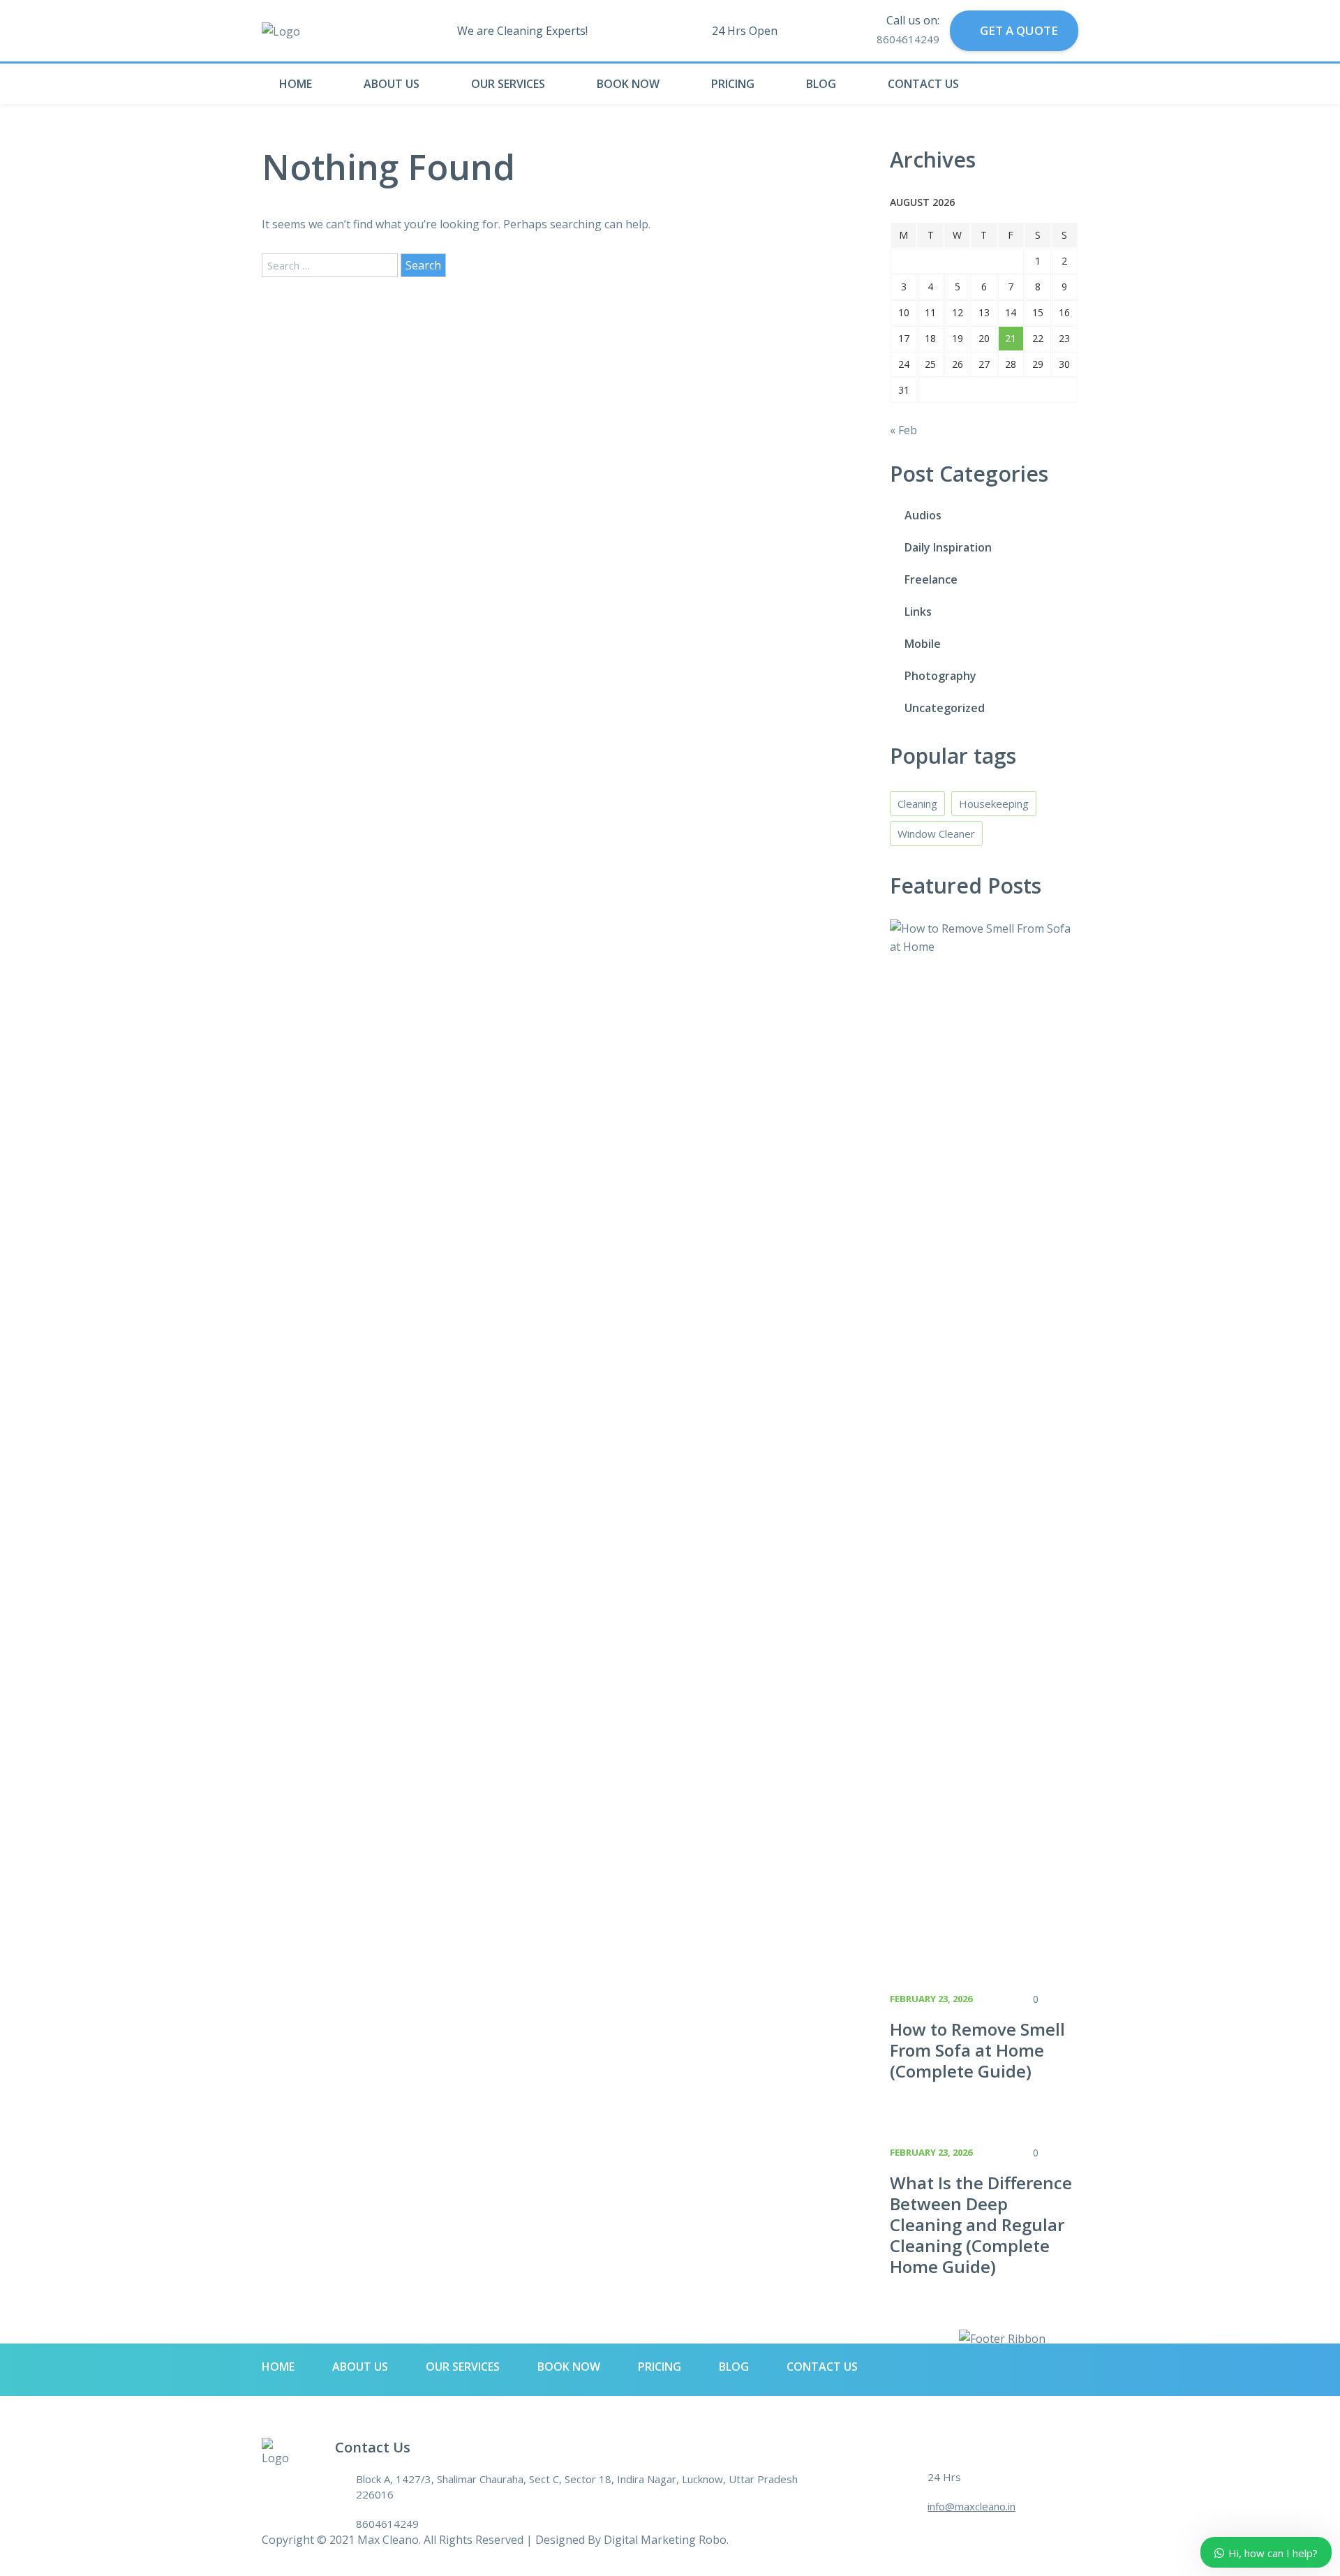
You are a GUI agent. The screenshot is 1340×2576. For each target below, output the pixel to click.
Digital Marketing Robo (665, 2540)
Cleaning (917, 804)
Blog (821, 84)
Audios (923, 515)
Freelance (931, 579)
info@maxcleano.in (971, 2506)
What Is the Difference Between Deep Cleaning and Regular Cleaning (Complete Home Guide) (981, 2225)
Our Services (508, 84)
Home (296, 84)
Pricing (733, 84)
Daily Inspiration (948, 547)
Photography (940, 676)
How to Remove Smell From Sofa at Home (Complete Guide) (977, 2050)
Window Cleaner (936, 834)
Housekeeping (994, 804)
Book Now (628, 84)
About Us (392, 84)
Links (918, 612)
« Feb (903, 430)
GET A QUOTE (1018, 30)
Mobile (923, 644)
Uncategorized (945, 708)
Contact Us (923, 84)
